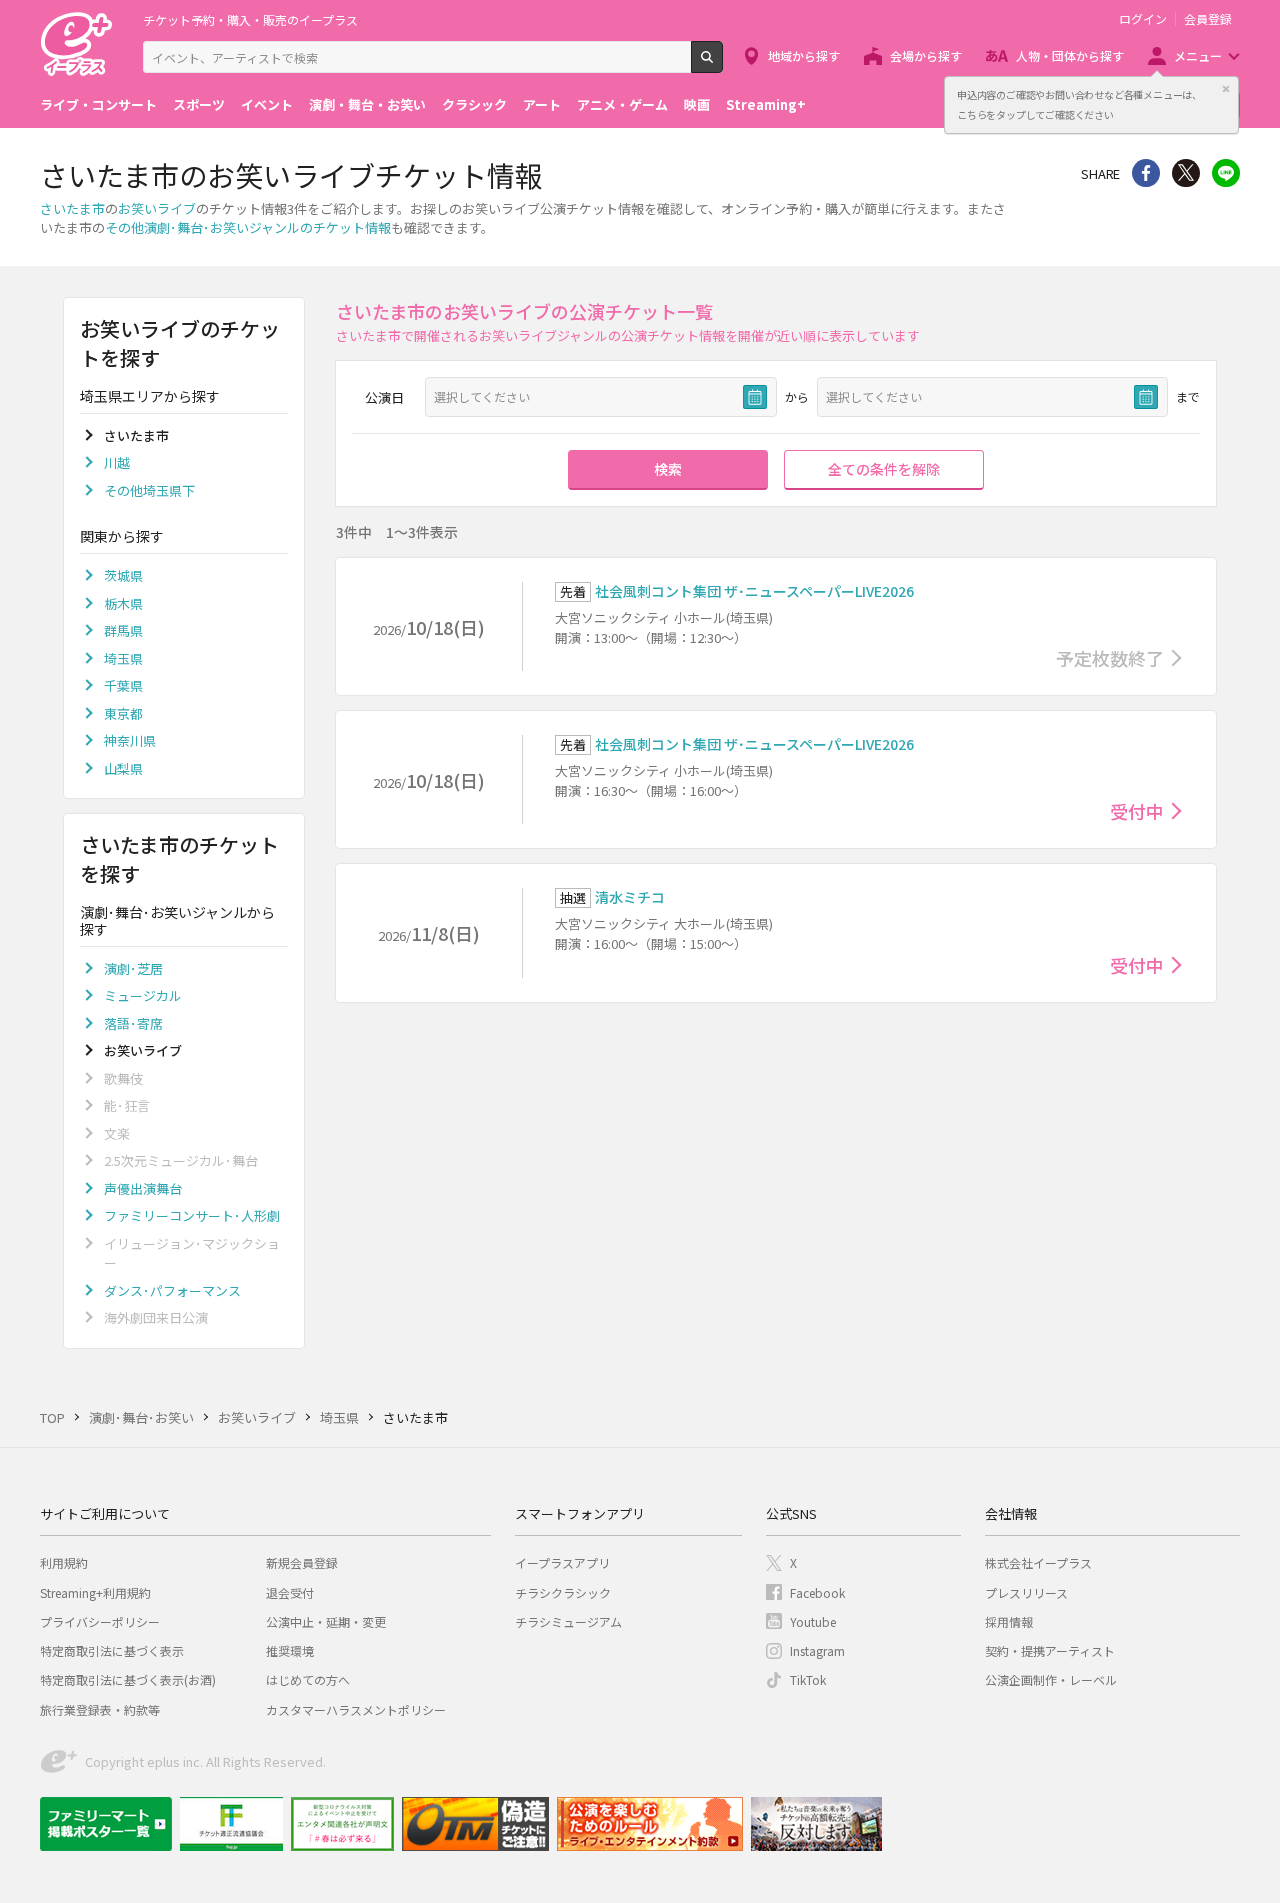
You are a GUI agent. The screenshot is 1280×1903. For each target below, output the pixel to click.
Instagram (817, 1650)
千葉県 (123, 685)
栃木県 (123, 603)
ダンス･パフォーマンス (172, 1290)
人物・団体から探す (1070, 55)
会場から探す (926, 55)
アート (542, 104)
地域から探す (804, 55)
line (1226, 173)
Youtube (813, 1621)
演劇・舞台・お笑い (367, 104)
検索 (722, 65)
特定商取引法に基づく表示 (112, 1650)
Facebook (817, 1592)
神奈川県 (130, 740)
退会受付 (290, 1592)
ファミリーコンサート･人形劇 (192, 1215)
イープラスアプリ (562, 1562)
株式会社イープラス (1038, 1562)
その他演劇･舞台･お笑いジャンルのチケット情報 (248, 227)
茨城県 (123, 575)
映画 (697, 104)
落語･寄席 (133, 1023)
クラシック (474, 104)
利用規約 (64, 1562)
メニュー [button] (1198, 55)
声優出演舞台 (143, 1188)
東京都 (123, 713)
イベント (267, 104)
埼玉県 (123, 658)
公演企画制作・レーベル (1051, 1679)
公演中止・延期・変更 (326, 1621)
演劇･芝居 (133, 968)
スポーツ (199, 104)
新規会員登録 (302, 1562)
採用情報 (1009, 1621)
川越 (117, 462)
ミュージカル (143, 995)
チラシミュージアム (568, 1621)
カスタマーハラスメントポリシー (356, 1709)
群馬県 (123, 630)
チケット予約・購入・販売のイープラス (250, 19)
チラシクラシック (563, 1592)
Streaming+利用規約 (95, 1592)
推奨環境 (290, 1650)
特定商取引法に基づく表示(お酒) (128, 1679)
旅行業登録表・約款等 (100, 1709)
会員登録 (1208, 19)
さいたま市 (72, 208)
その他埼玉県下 (149, 490)
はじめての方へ (308, 1679)
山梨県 (123, 768)
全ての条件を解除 (884, 469)
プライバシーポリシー (100, 1621)
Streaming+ (766, 104)
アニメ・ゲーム (622, 104)
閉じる (1226, 89)
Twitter (1186, 173)
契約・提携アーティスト (1050, 1650)
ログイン (1143, 19)
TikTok (808, 1679)
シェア (1146, 173)
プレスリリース (1026, 1592)
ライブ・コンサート (98, 104)
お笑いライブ (157, 208)
